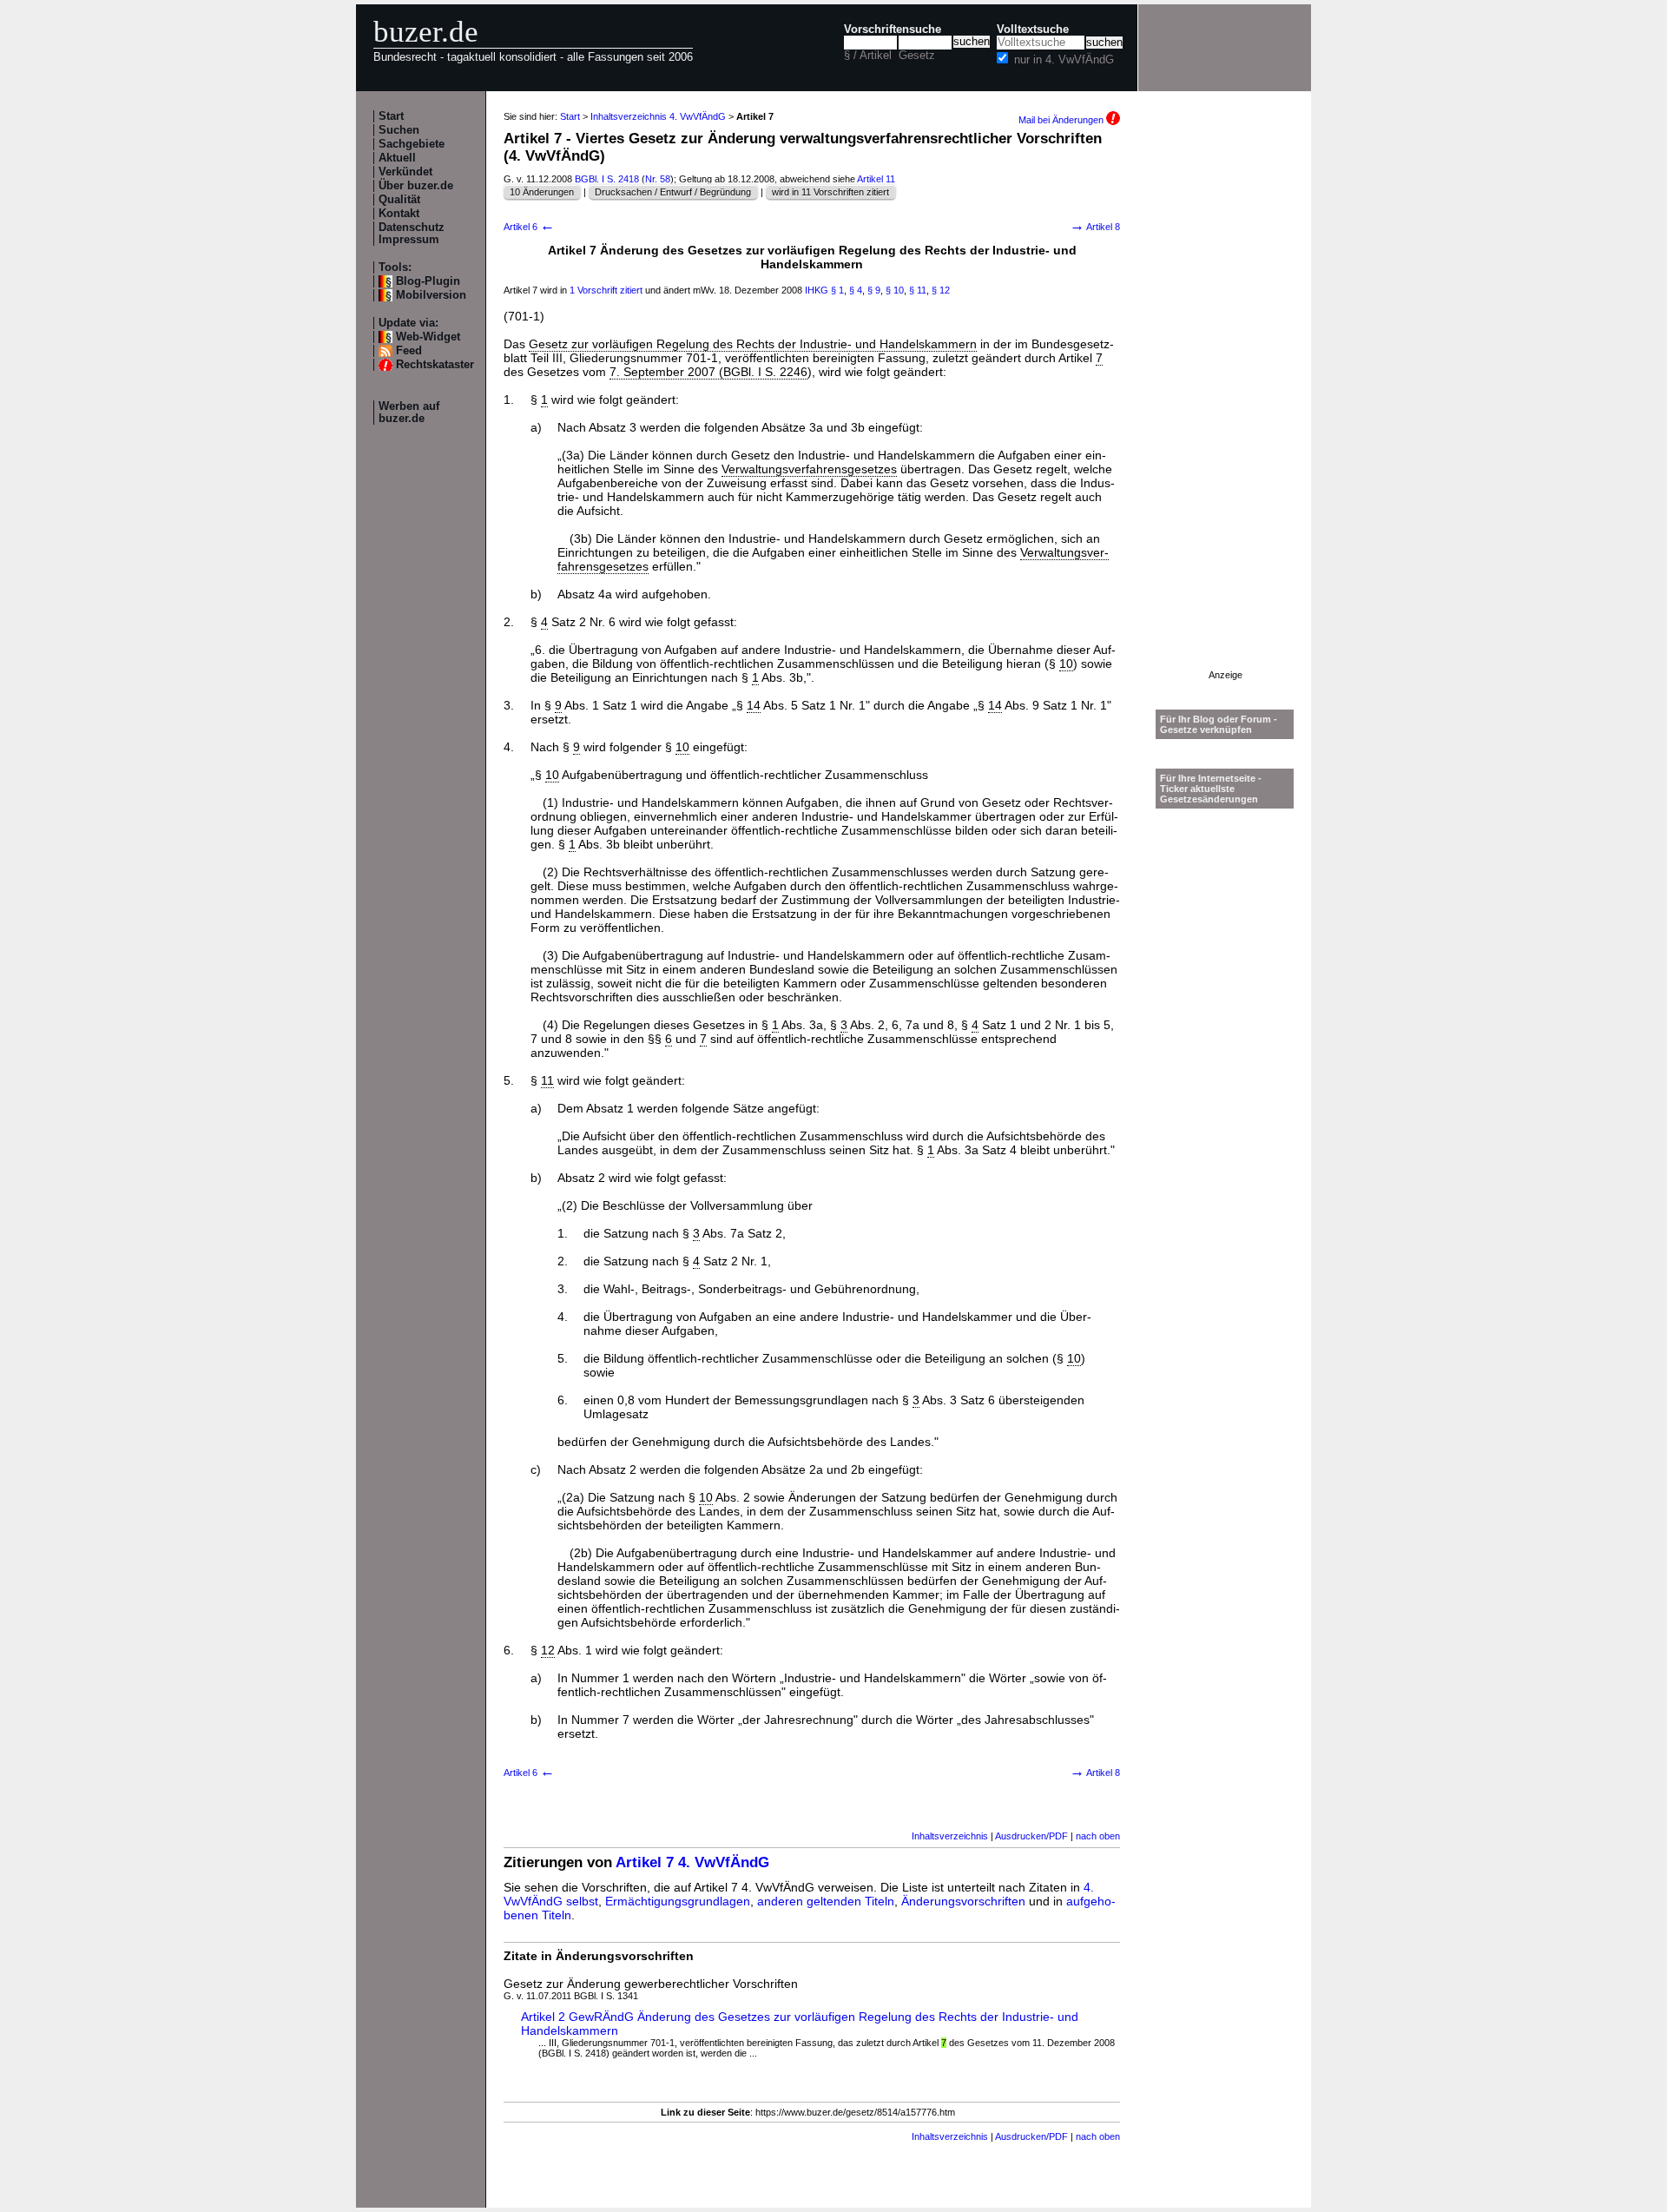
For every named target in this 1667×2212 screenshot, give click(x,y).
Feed (409, 351)
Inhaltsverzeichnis (950, 1836)
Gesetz (917, 56)
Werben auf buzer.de (409, 413)
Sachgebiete (412, 144)
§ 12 (941, 290)
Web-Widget (428, 337)
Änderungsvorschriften (963, 1901)
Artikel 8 (1095, 227)
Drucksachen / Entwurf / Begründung (673, 192)
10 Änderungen (542, 192)
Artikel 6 (529, 227)
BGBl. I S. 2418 (607, 179)
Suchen (399, 130)
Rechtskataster (435, 365)
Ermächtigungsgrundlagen (678, 1901)
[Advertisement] (1225, 409)
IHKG (817, 290)
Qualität (399, 200)
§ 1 (837, 290)
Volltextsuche (1033, 30)
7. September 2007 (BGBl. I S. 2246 (708, 372)
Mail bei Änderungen (1062, 120)
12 (548, 1650)
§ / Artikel (868, 56)
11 (547, 1080)
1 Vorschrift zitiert (606, 290)
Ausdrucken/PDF (1031, 1836)
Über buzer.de (416, 186)
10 (1066, 664)
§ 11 (918, 290)
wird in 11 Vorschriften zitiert (830, 192)
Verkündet (405, 172)
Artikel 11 (876, 179)
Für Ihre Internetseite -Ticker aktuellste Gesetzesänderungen (1211, 789)
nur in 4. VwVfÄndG (1064, 60)
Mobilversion (431, 295)
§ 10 (895, 290)
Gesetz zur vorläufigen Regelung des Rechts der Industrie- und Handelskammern (753, 344)
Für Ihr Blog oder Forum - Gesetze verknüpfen (1219, 724)
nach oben (1098, 1836)
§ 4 (856, 290)
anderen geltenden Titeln (826, 1901)
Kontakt (399, 214)
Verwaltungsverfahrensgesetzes (809, 469)
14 (754, 705)
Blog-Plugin (428, 281)
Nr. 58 (658, 179)
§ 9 (874, 290)
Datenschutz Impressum (412, 234)
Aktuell (397, 158)
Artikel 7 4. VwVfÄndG (692, 1862)
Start (391, 116)
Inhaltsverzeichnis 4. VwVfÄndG (658, 116)
